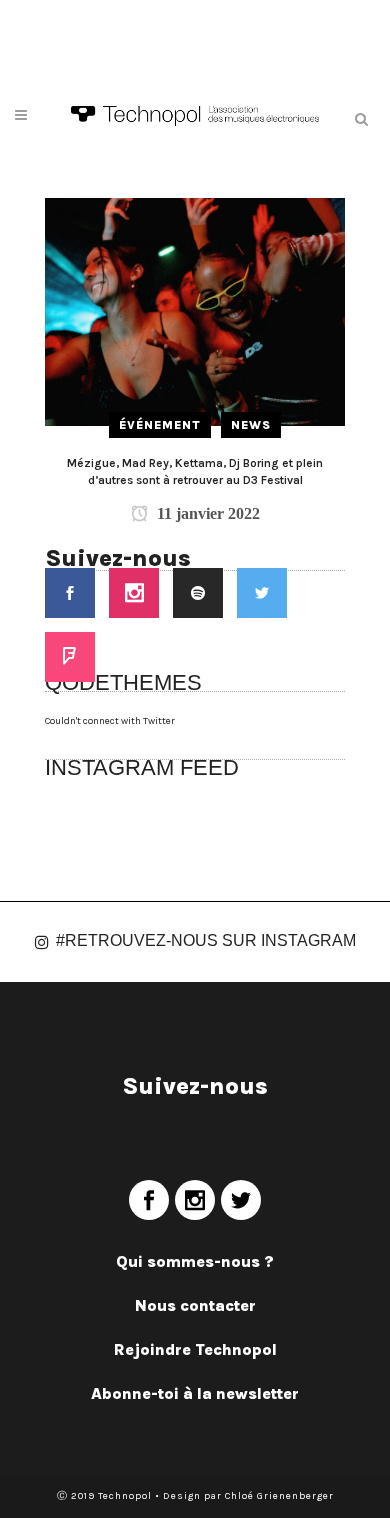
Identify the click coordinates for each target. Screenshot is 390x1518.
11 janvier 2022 (206, 513)
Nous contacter (195, 1305)
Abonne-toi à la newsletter (195, 1393)
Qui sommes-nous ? (195, 1261)
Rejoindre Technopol (195, 1349)
